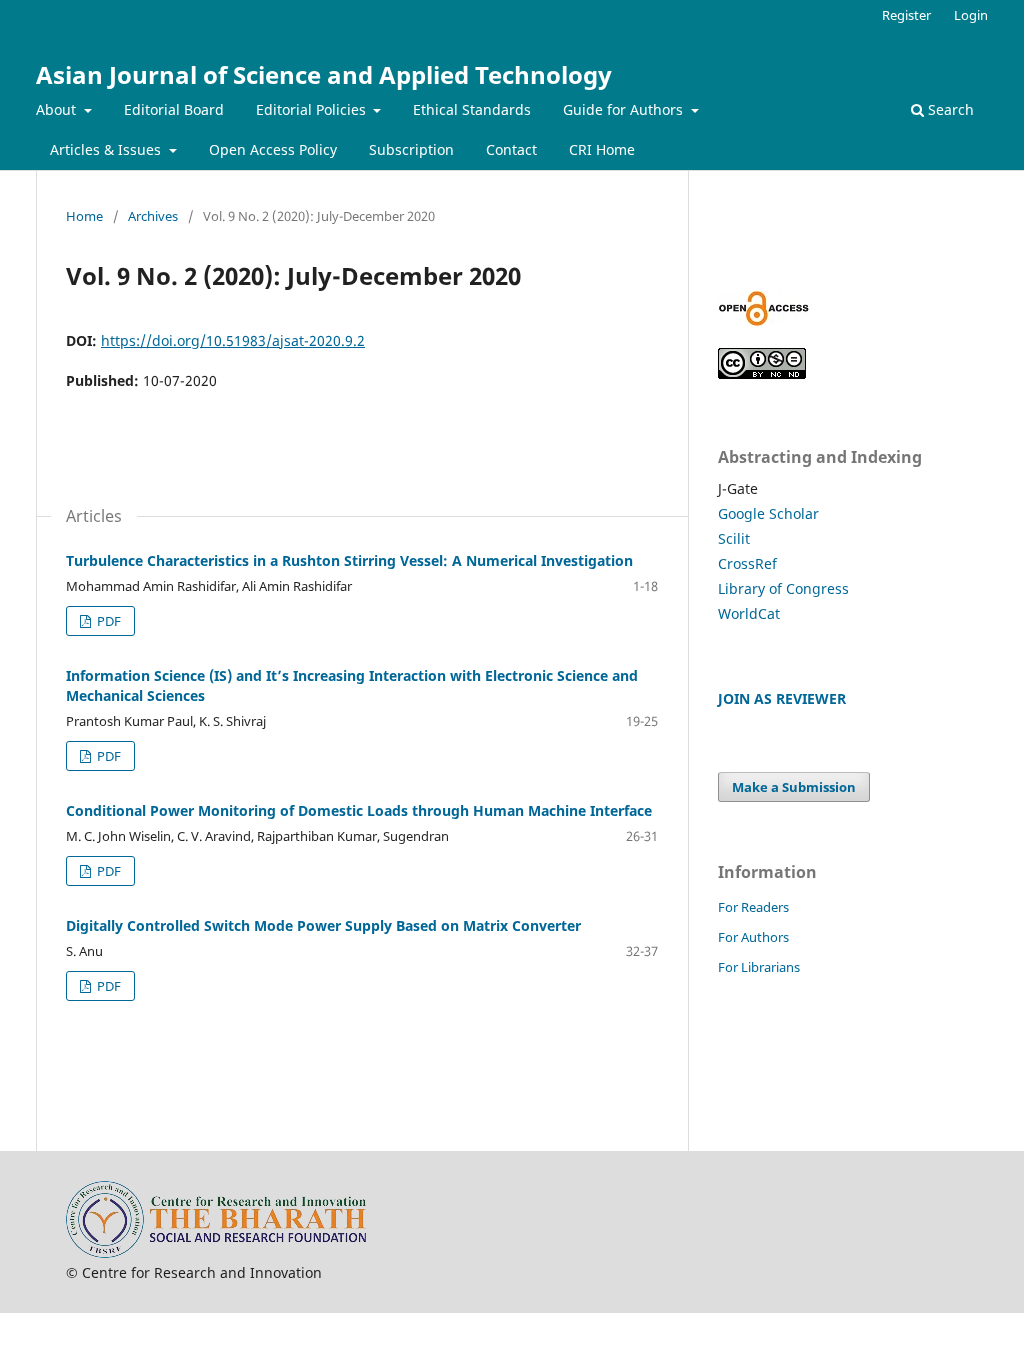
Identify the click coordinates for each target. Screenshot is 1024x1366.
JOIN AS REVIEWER (782, 698)
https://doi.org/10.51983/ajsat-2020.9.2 (233, 340)
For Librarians (759, 967)
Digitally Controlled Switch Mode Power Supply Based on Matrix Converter (323, 925)
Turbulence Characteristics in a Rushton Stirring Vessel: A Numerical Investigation (349, 560)
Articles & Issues (107, 149)
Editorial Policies (313, 109)
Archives (153, 216)
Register (906, 15)
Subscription (411, 149)
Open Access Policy (273, 149)
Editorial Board (174, 109)
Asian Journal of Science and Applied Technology (324, 74)
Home (84, 216)
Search (949, 109)
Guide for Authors (625, 109)
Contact (511, 149)
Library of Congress (783, 588)
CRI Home (602, 149)
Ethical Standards (472, 109)
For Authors (753, 937)
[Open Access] (764, 320)
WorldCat (749, 613)
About (58, 109)
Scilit (734, 538)
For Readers (753, 907)
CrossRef (747, 563)
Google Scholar (768, 513)
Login (971, 15)
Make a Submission (794, 787)
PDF (107, 621)
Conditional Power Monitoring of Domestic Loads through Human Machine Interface (359, 810)
